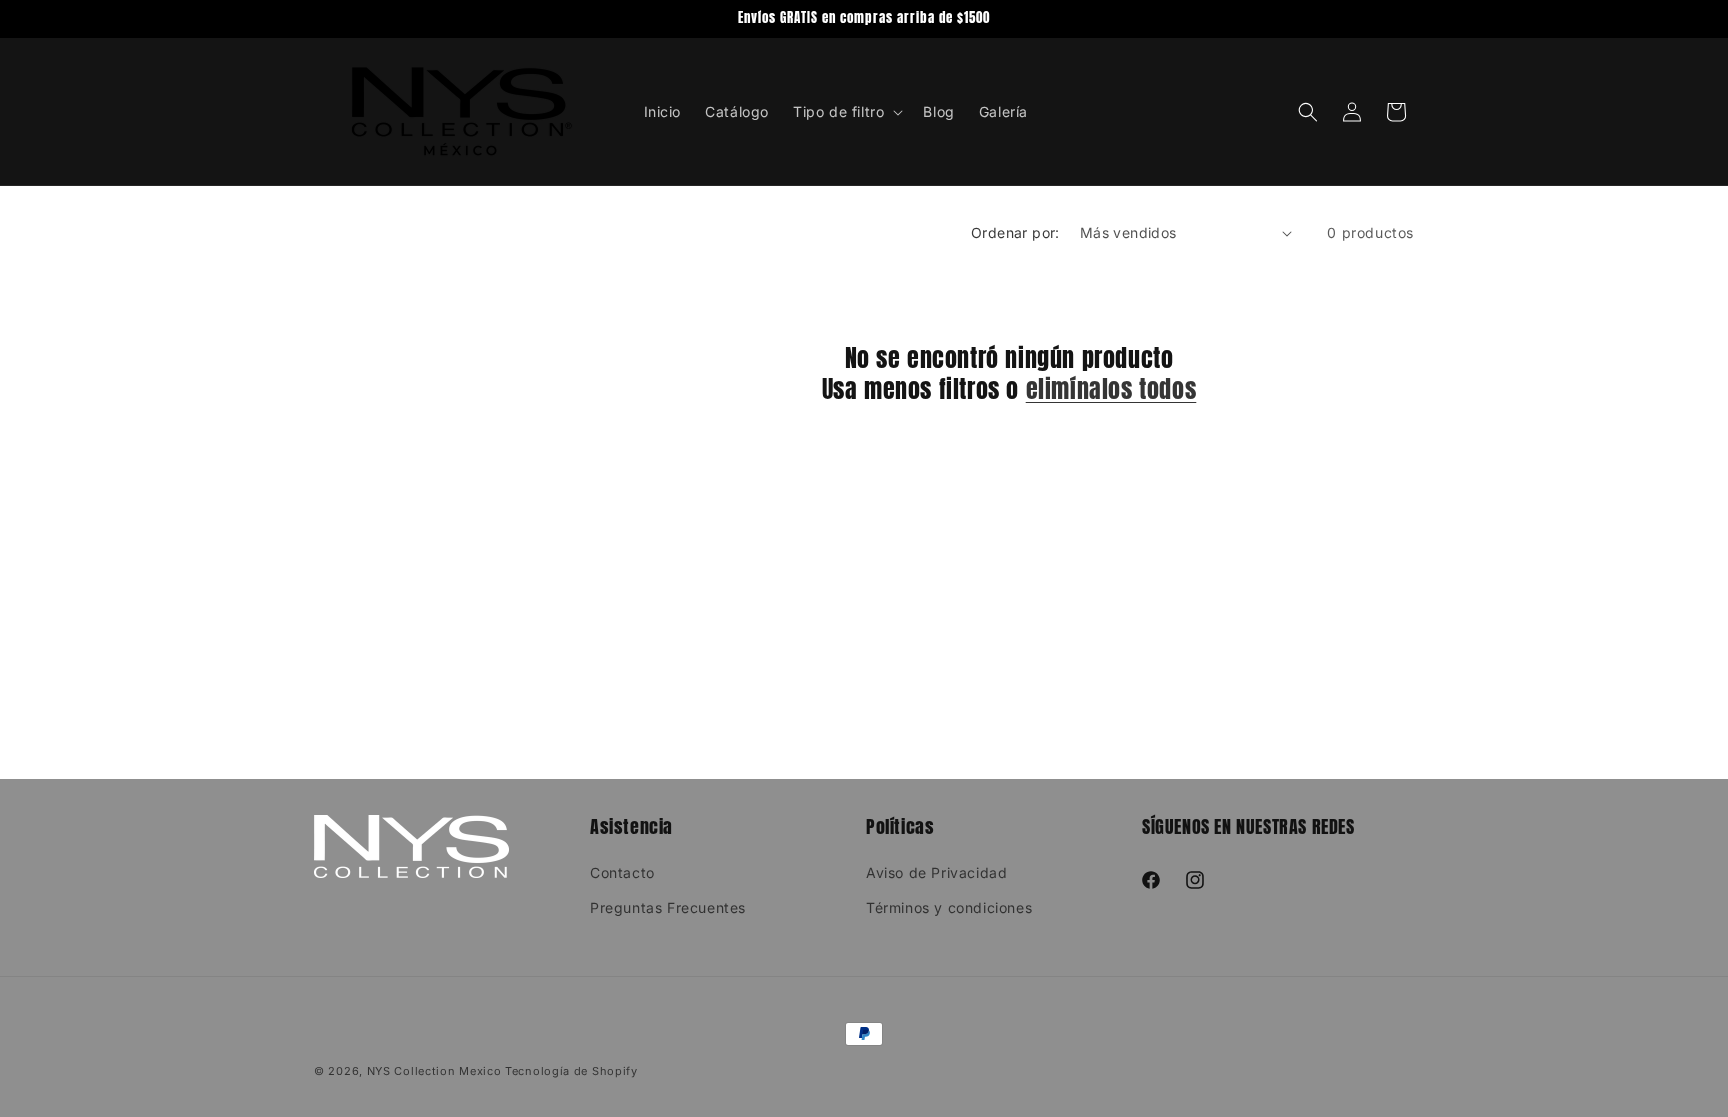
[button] (846, 112)
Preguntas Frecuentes (668, 907)
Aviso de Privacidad (936, 872)
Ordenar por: (1015, 232)
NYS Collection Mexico (434, 1071)
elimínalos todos (1111, 389)
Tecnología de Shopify (571, 1071)
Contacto (622, 872)
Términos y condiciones (949, 907)
